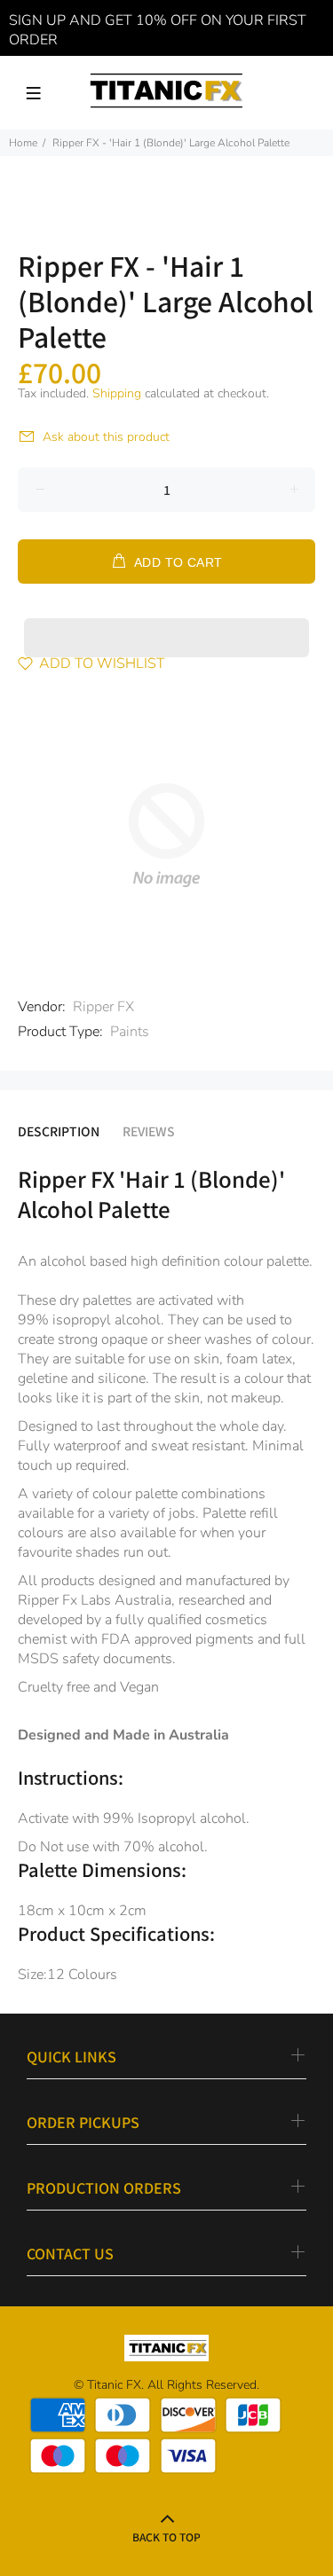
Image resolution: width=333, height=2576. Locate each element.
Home (23, 143)
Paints (130, 1032)
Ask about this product (106, 437)
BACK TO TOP (166, 2537)
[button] (166, 621)
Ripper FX (103, 1007)
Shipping (117, 393)
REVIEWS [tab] (149, 1131)
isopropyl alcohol (107, 1320)
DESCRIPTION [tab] (59, 1131)
